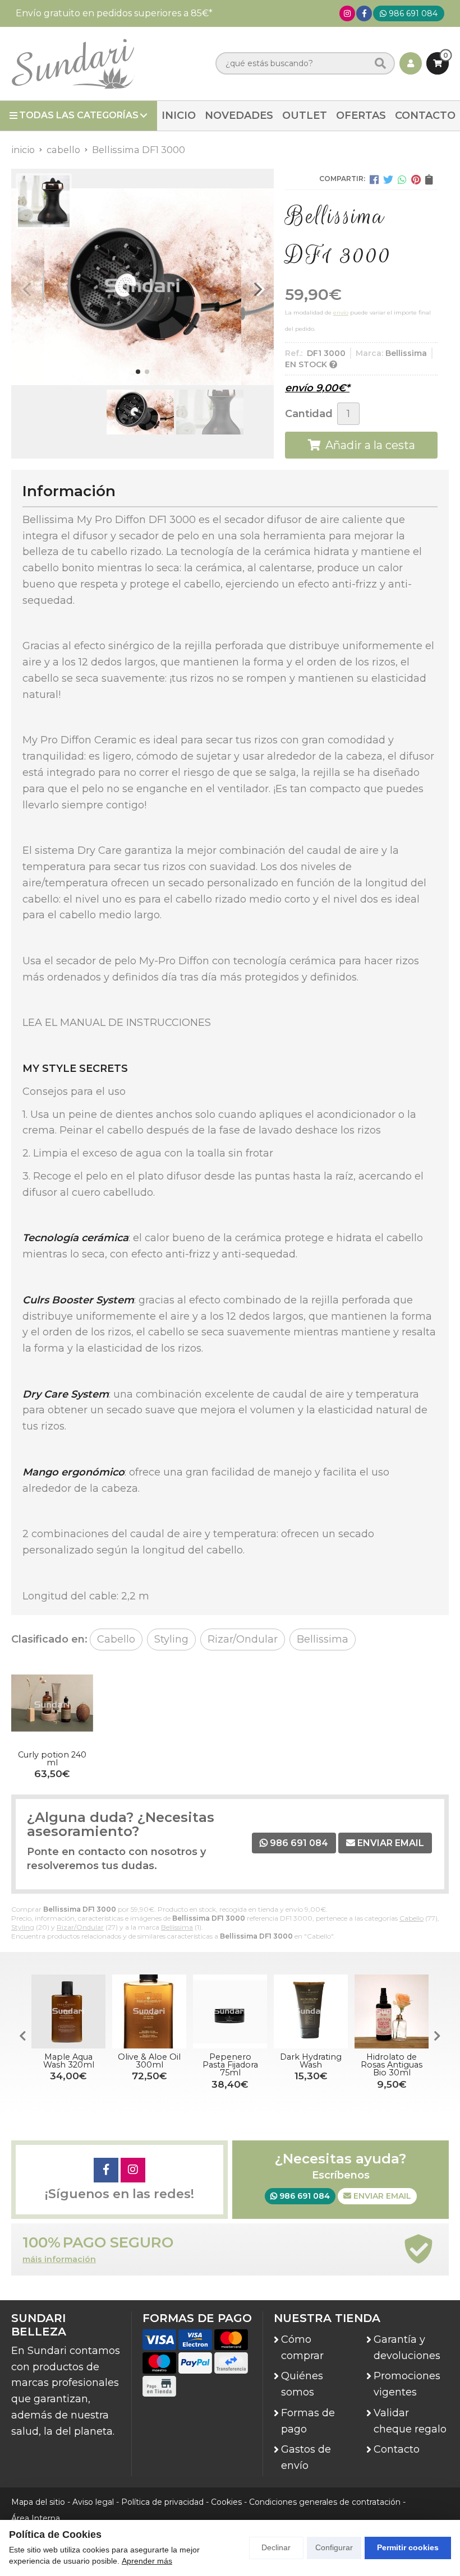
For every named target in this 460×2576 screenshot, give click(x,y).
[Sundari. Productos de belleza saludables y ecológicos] (73, 64)
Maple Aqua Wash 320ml (69, 2061)
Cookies (226, 2502)
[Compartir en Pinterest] (416, 179)
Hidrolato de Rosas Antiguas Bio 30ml (392, 2065)
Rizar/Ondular (80, 1927)
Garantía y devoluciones (407, 2348)
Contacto (397, 2449)
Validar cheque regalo (410, 2421)
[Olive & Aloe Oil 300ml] (149, 2011)
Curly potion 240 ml (52, 1759)
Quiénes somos (302, 2384)
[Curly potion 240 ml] (52, 1705)
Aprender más (147, 2561)
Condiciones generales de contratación (325, 2502)
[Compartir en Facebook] (374, 179)
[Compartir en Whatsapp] (402, 179)
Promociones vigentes (407, 2384)
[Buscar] (380, 64)
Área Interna (36, 2518)
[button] (138, 372)
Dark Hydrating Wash (311, 2061)
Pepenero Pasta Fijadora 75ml (230, 2065)
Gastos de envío (306, 2457)
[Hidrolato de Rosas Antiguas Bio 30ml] (392, 2011)
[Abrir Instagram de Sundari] (347, 13)
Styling (23, 1927)
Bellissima (177, 1927)
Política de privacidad (162, 2502)
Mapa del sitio (38, 2502)
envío (341, 313)
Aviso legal (93, 2502)
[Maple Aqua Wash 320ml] (68, 2011)
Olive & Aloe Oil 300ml (149, 2061)
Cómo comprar (302, 2348)
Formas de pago (308, 2421)
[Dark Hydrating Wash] (311, 2011)
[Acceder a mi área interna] (411, 63)
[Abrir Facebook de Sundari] (364, 13)
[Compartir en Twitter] (388, 179)
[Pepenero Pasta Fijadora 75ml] (230, 2011)
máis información (59, 2260)
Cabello (411, 1918)
